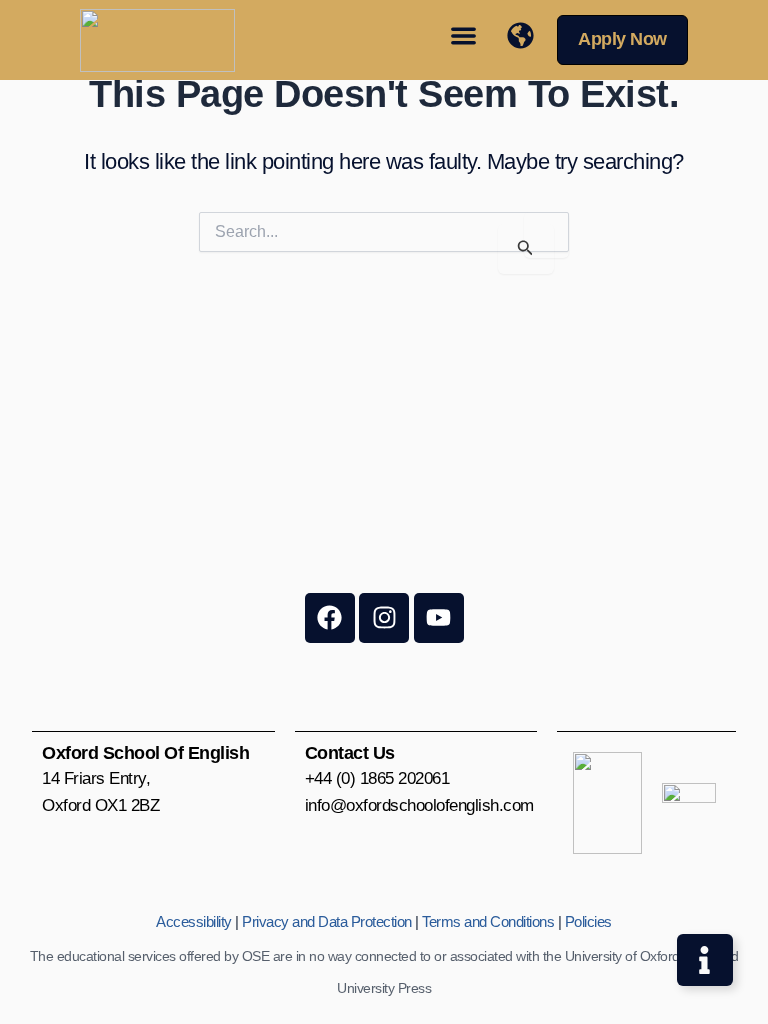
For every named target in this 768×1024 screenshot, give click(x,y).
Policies (588, 921)
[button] (463, 35)
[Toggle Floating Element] (705, 960)
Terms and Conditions (488, 921)
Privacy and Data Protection (327, 921)
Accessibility (194, 921)
